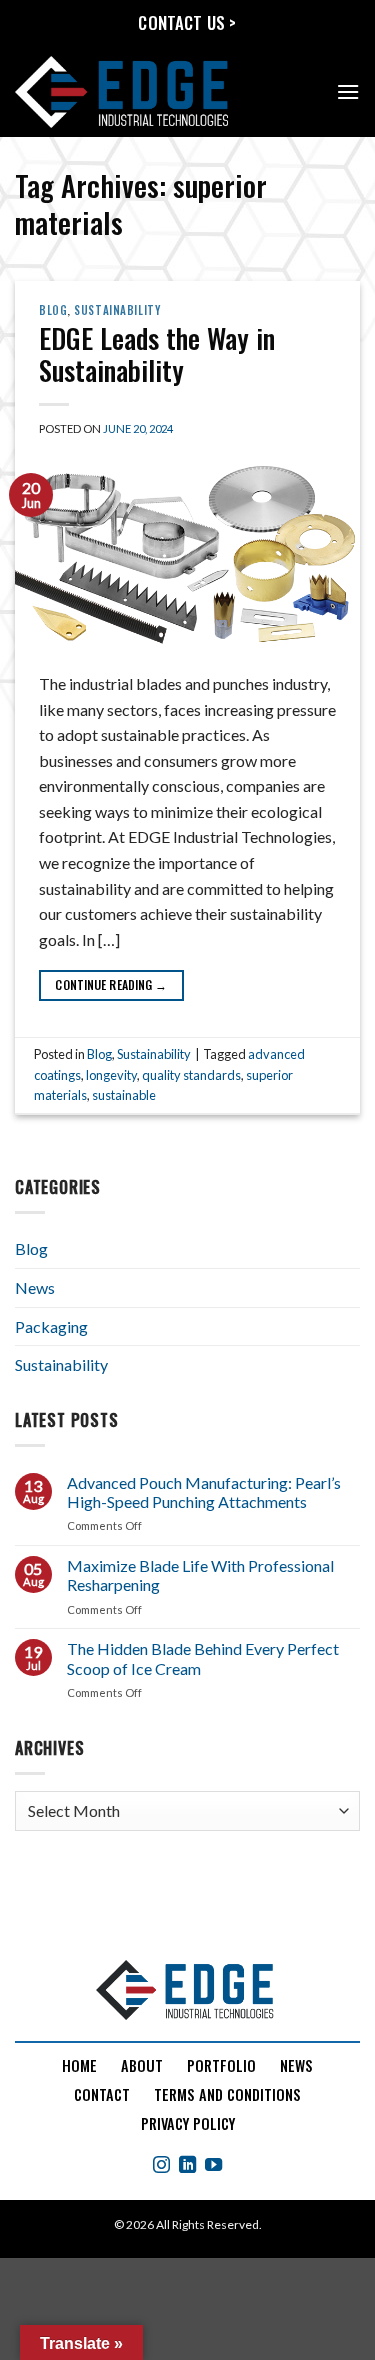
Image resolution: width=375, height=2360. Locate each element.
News (35, 1287)
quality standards (191, 1075)
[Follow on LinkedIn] (187, 2166)
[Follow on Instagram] (161, 2166)
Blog (53, 310)
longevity (111, 1075)
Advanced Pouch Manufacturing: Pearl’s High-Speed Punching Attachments (204, 1492)
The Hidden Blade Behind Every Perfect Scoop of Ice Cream (203, 1658)
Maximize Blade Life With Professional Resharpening (200, 1575)
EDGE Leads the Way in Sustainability (157, 354)
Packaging (51, 1326)
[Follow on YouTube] (213, 2166)
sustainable (124, 1095)
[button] (348, 91)
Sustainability (117, 310)
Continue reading (111, 984)
